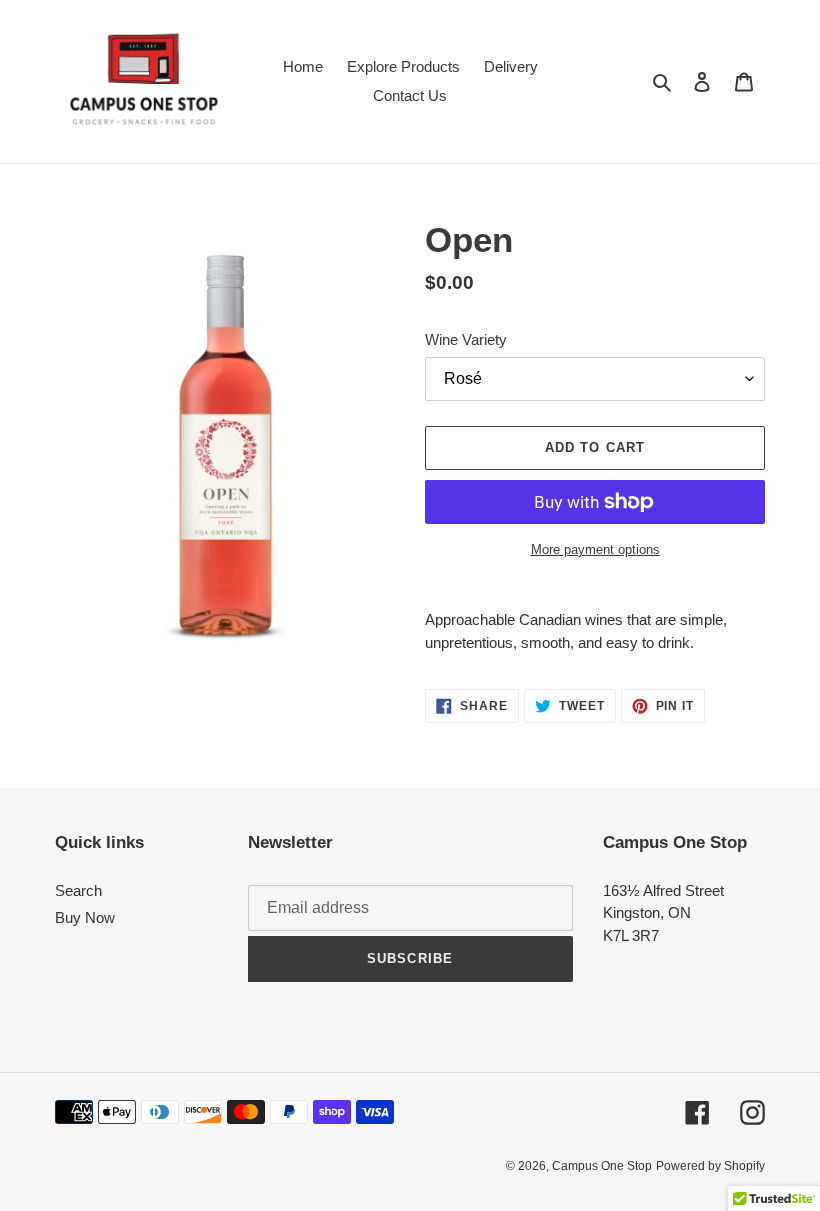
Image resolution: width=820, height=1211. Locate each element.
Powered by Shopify (710, 1166)
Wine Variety (466, 339)
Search (78, 890)
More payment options (595, 549)
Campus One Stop (602, 1166)
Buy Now (85, 917)
